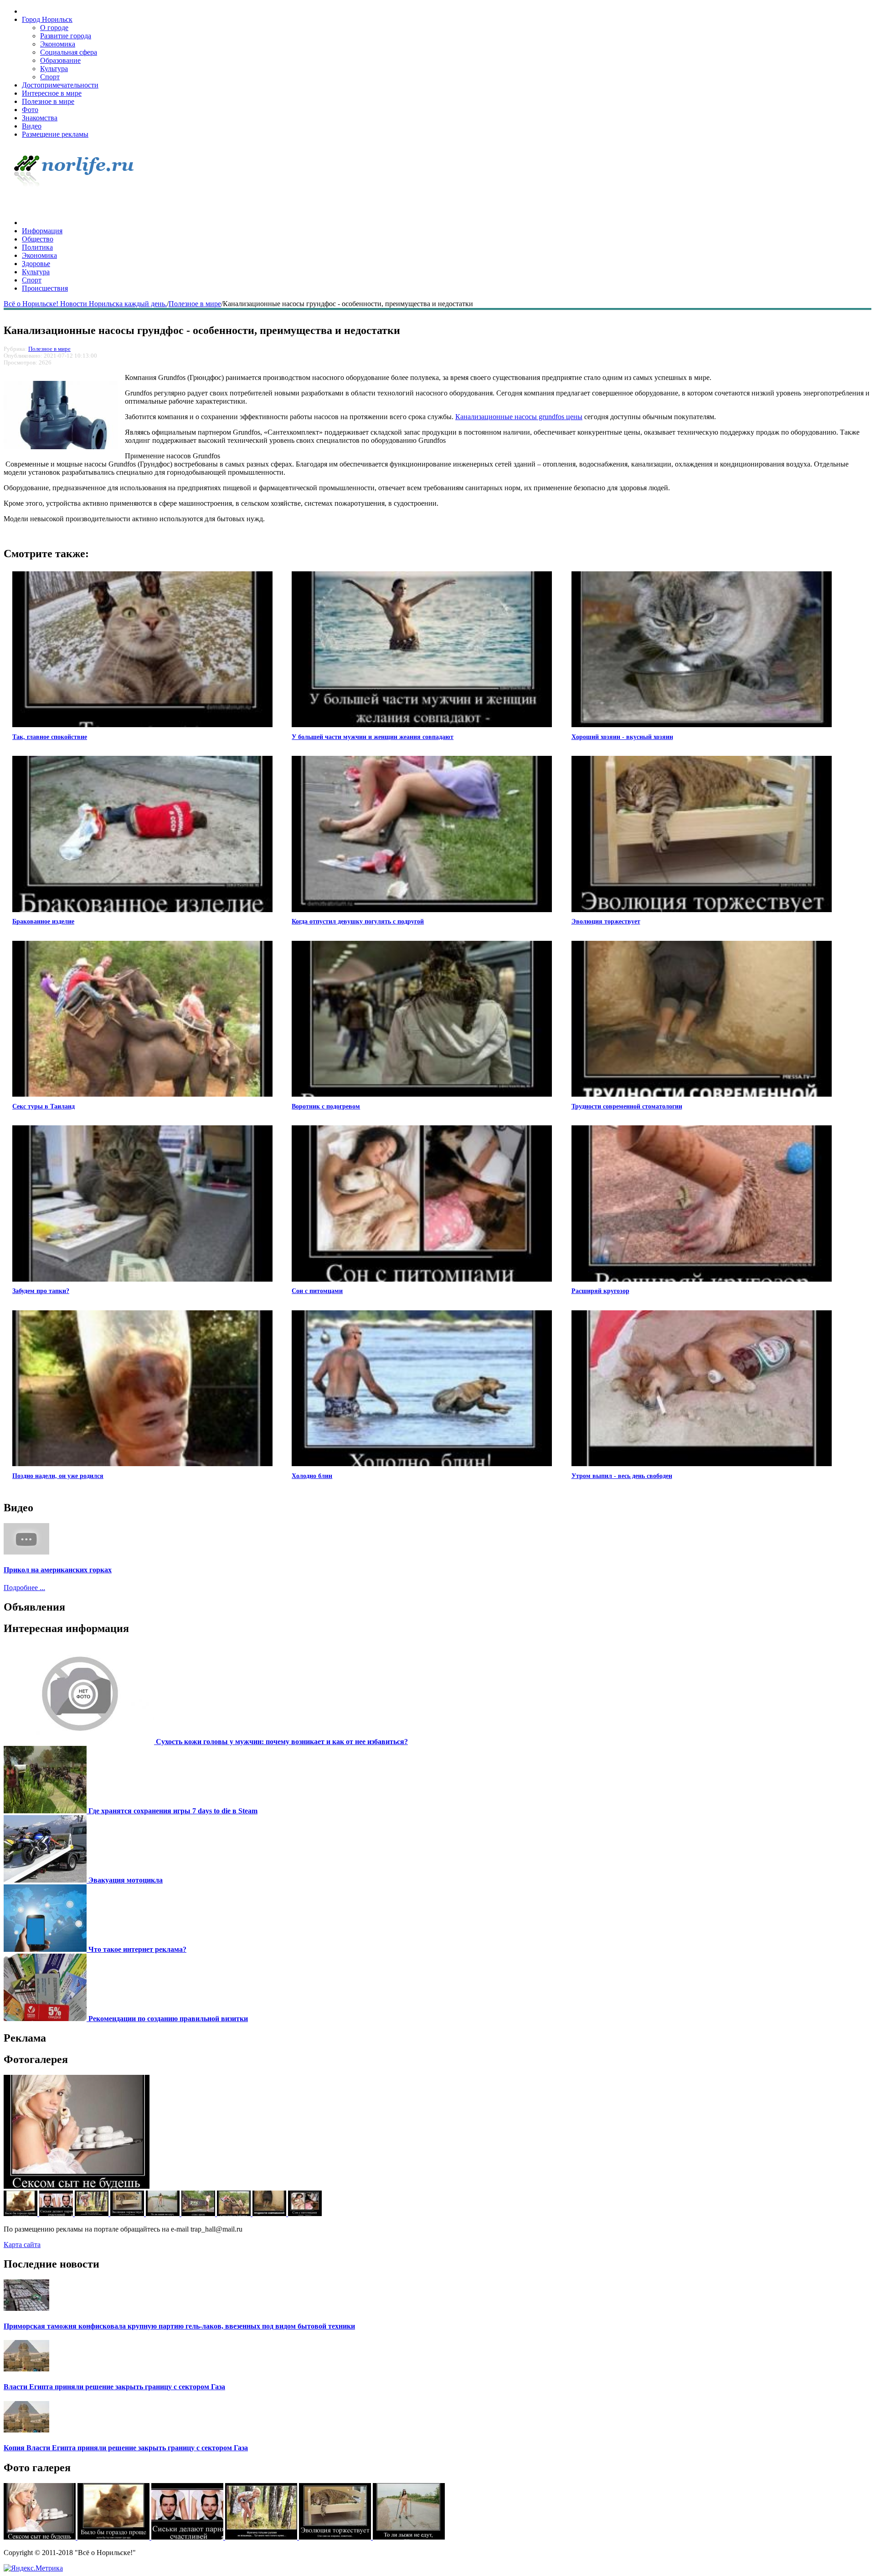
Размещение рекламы (55, 134)
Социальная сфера (69, 52)
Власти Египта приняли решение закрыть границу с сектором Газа (114, 2387)
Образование (60, 60)
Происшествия (45, 288)
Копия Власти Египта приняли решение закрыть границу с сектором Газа (126, 2448)
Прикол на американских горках (58, 1570)
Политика (37, 247)
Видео (32, 126)
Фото (30, 110)
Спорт (50, 77)
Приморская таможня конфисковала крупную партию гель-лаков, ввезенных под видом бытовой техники (179, 2326)
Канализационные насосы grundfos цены (519, 417)
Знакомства (40, 118)
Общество (38, 239)
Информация (42, 231)
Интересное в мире (52, 93)
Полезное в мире (48, 101)
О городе (54, 28)
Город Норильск (47, 19)
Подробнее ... (24, 1588)
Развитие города (66, 36)
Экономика (58, 44)
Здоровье (36, 264)
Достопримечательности (60, 85)
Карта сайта (22, 2245)
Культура (54, 69)
